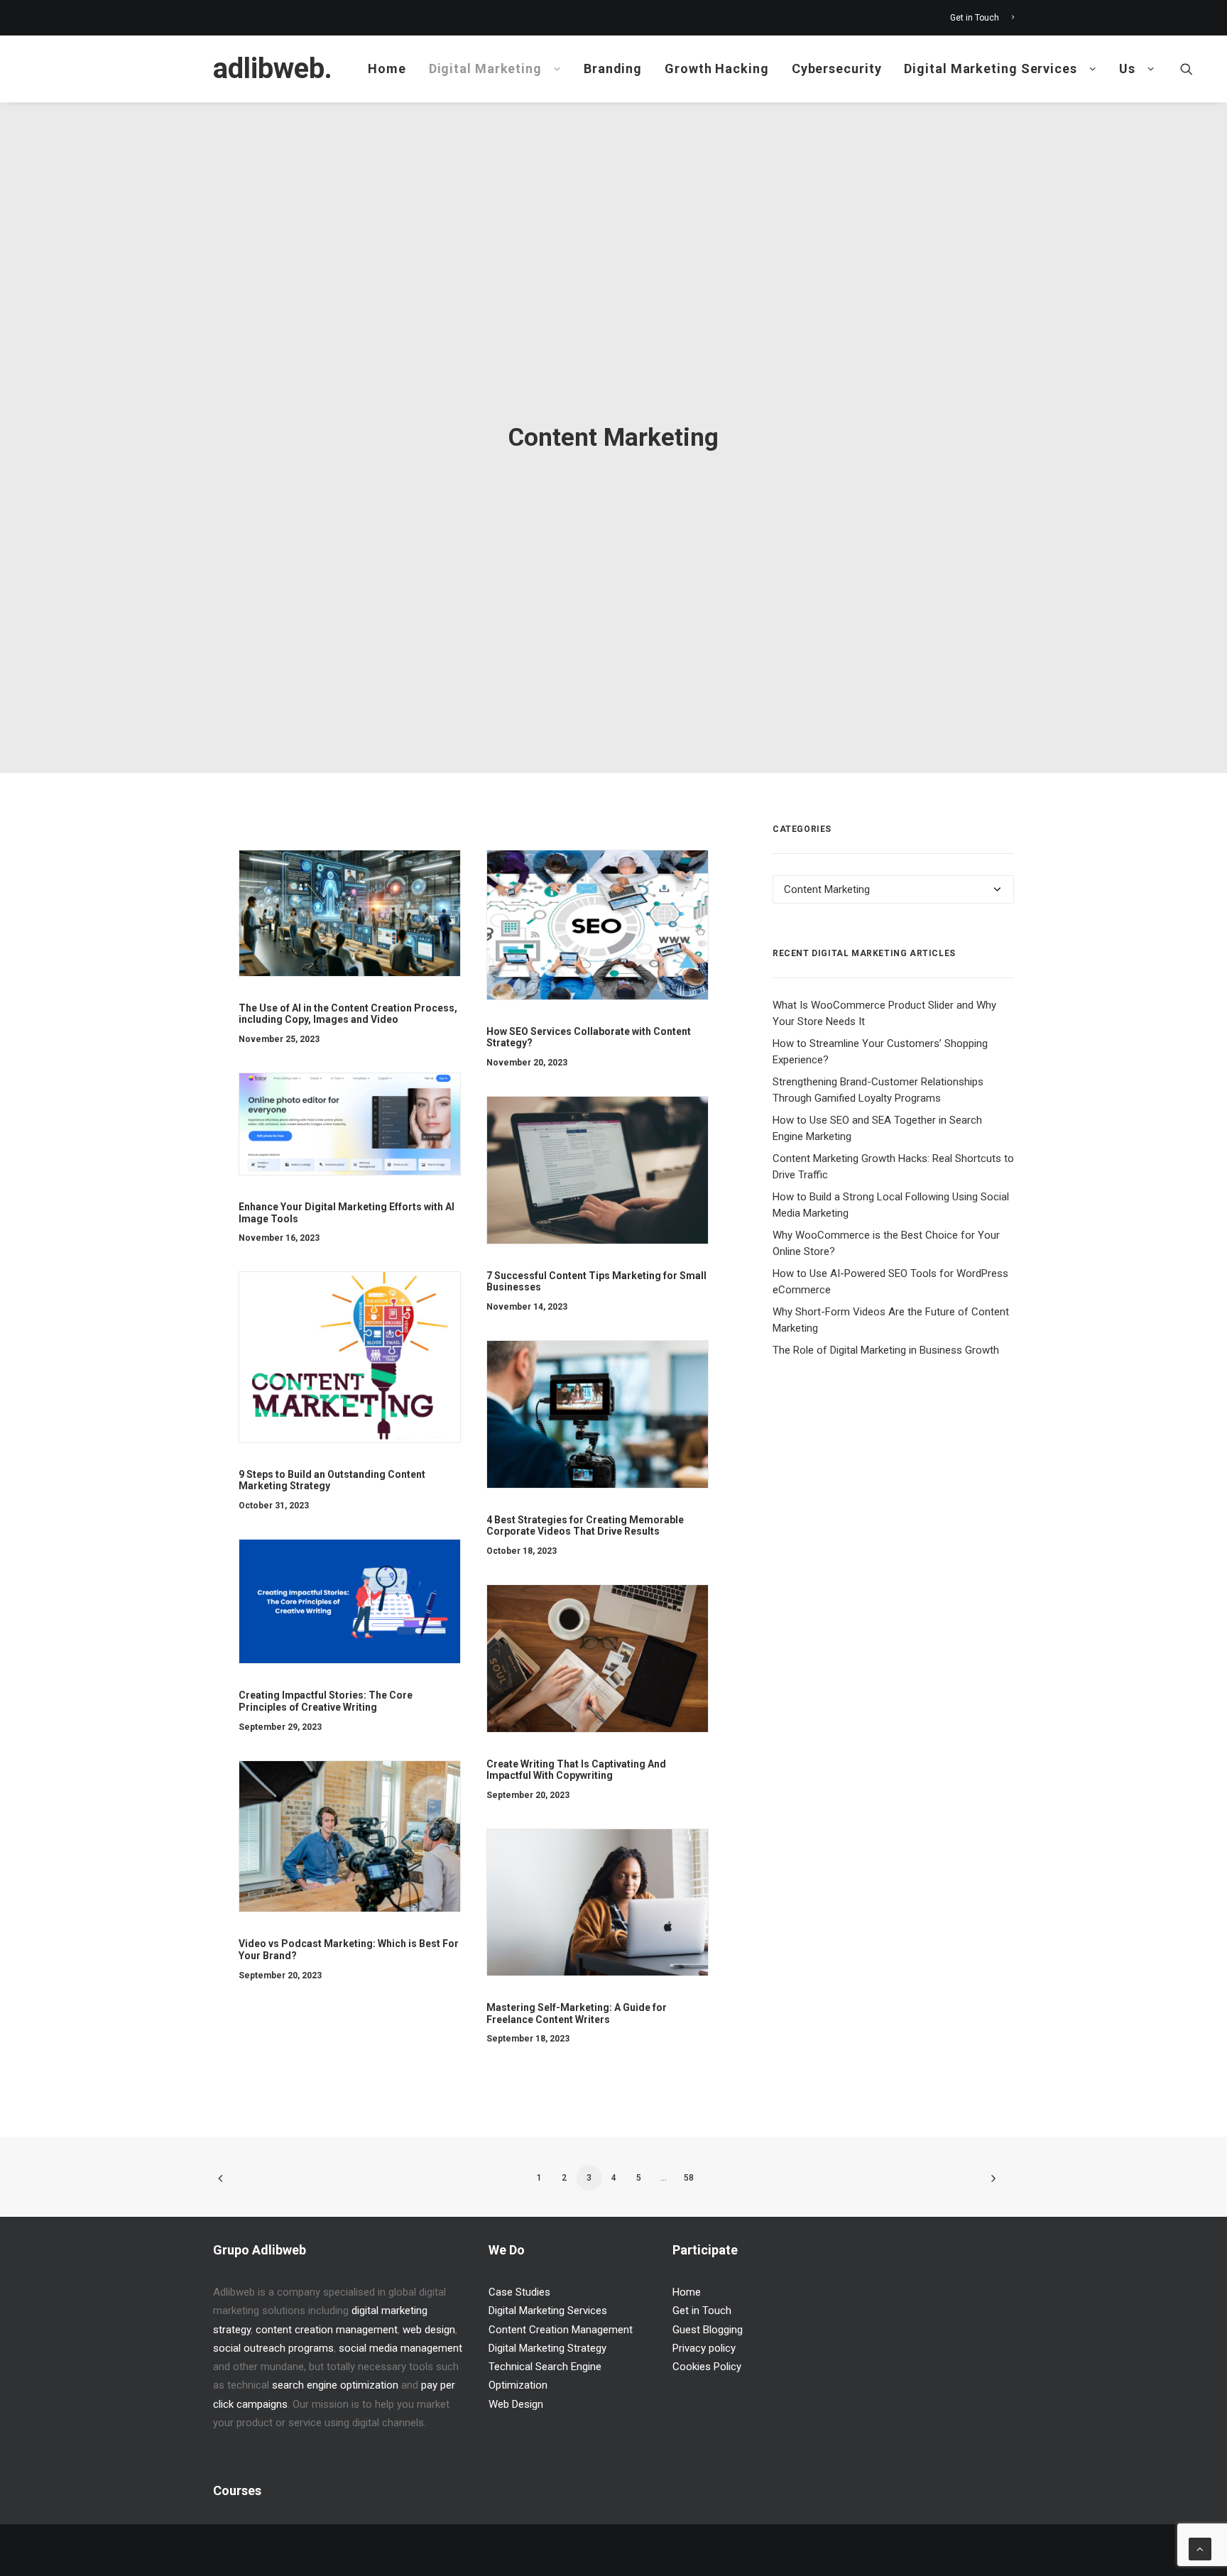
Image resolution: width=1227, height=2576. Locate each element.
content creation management (327, 2330)
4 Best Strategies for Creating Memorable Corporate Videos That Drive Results (585, 1526)
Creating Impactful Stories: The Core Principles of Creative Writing (326, 1701)
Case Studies (519, 2292)
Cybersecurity (837, 68)
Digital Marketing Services (990, 68)
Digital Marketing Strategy (547, 2348)
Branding (613, 68)
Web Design (516, 2404)
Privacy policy (704, 2348)
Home (387, 68)
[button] (1187, 69)
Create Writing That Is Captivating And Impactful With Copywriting (576, 1770)
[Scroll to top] (1200, 2548)
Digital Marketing (485, 68)
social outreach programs (273, 2348)
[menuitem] (982, 18)
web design (429, 2330)
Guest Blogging (708, 2330)
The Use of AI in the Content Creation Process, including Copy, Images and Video (348, 1014)
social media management (400, 2348)
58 (689, 2178)
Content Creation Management (561, 2330)
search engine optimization (335, 2385)
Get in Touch (975, 18)
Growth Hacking (717, 68)
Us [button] (1127, 68)
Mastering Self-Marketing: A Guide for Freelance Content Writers (577, 2013)
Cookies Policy (707, 2367)
